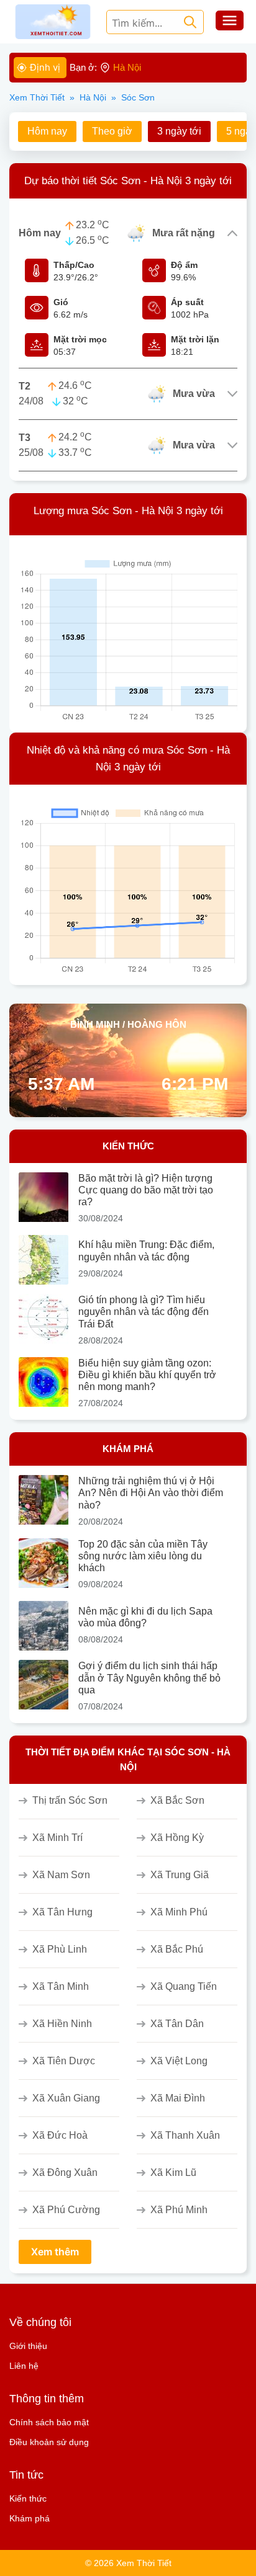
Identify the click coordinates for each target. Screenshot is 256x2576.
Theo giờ (112, 131)
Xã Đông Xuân (65, 2173)
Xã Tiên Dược (64, 2061)
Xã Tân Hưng (62, 1912)
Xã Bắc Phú (177, 1949)
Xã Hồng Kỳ (177, 1838)
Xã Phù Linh (60, 1949)
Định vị (45, 67)
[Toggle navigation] (230, 22)
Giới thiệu (28, 2346)
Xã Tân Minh (61, 1986)
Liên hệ (24, 2366)
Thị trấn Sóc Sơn (70, 1800)
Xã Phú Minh (179, 2210)
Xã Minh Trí (57, 1838)
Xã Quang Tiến (184, 1986)
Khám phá (30, 2518)
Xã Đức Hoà (60, 2135)
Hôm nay (47, 131)
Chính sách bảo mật (49, 2422)
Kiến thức (28, 2498)
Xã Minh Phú (179, 1912)
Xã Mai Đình (178, 2098)
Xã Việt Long (179, 2061)
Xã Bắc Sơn (177, 1800)
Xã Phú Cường (66, 2210)
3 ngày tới (179, 131)
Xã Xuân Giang (66, 2098)
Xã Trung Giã (180, 1875)
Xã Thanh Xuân (185, 2135)
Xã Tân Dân (177, 2024)
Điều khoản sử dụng (49, 2442)
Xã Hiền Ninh (62, 2024)
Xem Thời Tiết (37, 97)
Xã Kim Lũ (173, 2173)
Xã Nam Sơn (61, 1875)
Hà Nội (93, 97)
